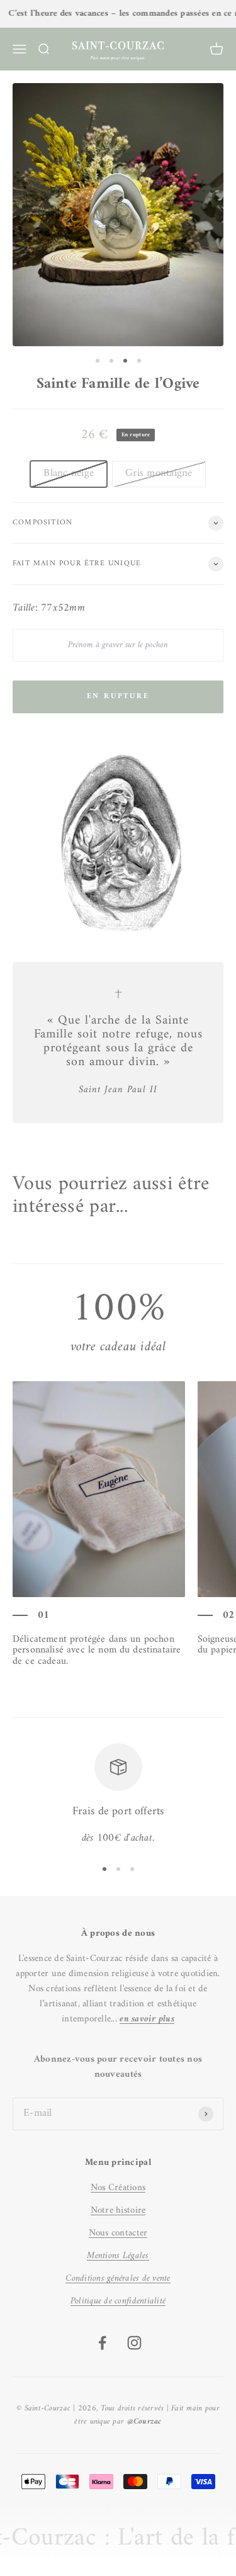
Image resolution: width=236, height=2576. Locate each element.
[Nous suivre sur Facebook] (102, 2343)
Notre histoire (118, 2211)
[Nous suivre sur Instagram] (134, 2343)
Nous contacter (118, 2233)
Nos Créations (118, 2188)
